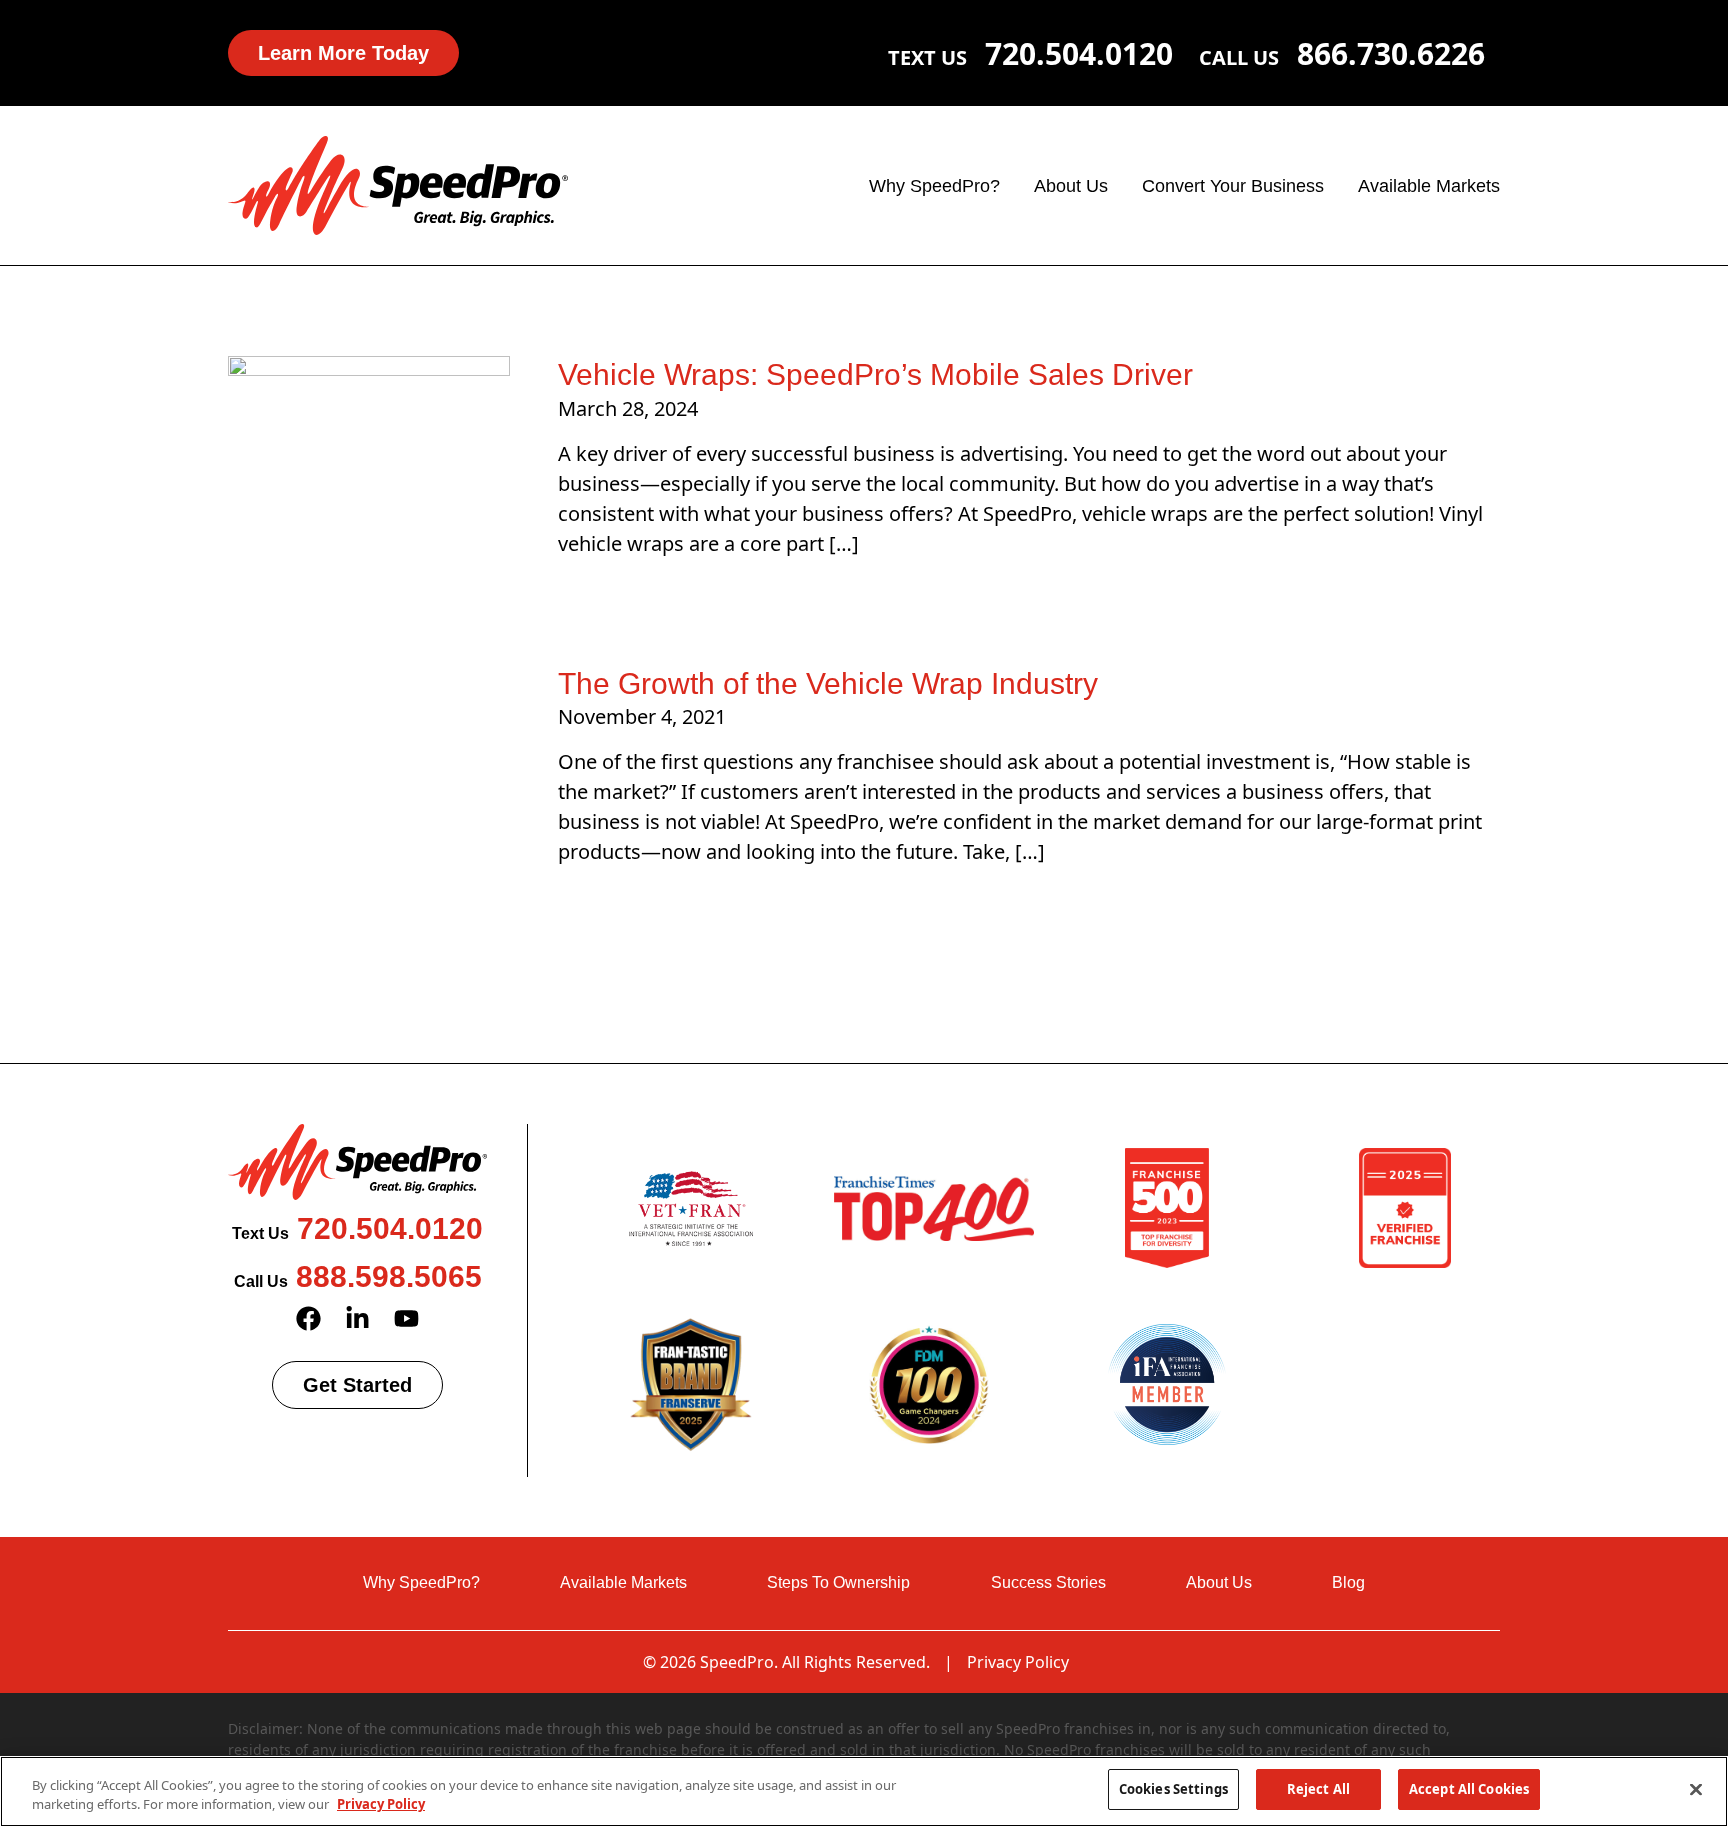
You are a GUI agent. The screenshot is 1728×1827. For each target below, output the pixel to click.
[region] (864, 1791)
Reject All (1318, 1789)
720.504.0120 (1079, 53)
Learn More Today (343, 53)
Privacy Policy (1018, 1662)
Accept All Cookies (1469, 1789)
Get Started (357, 1385)
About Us (1071, 186)
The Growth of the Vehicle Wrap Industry (828, 683)
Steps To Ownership (838, 1582)
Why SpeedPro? (934, 186)
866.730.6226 (1391, 53)
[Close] (1696, 1789)
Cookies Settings (1173, 1789)
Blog (1348, 1582)
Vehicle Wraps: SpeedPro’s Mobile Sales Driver (875, 374)
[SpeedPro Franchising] (398, 184)
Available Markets (1429, 186)
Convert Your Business (1233, 186)
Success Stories (1048, 1582)
